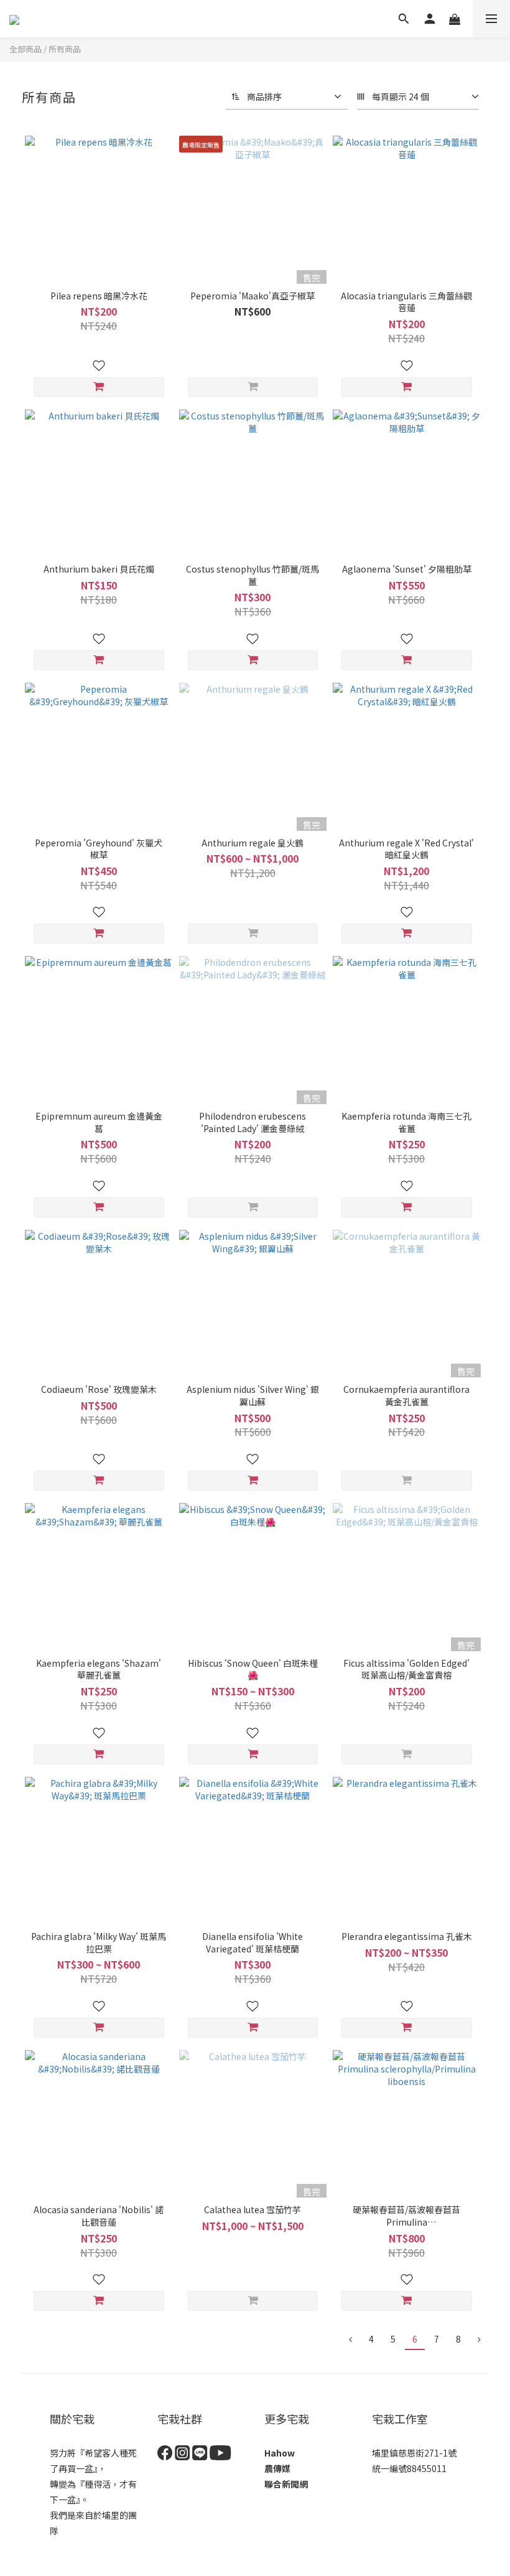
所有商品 (65, 49)
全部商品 (25, 49)
